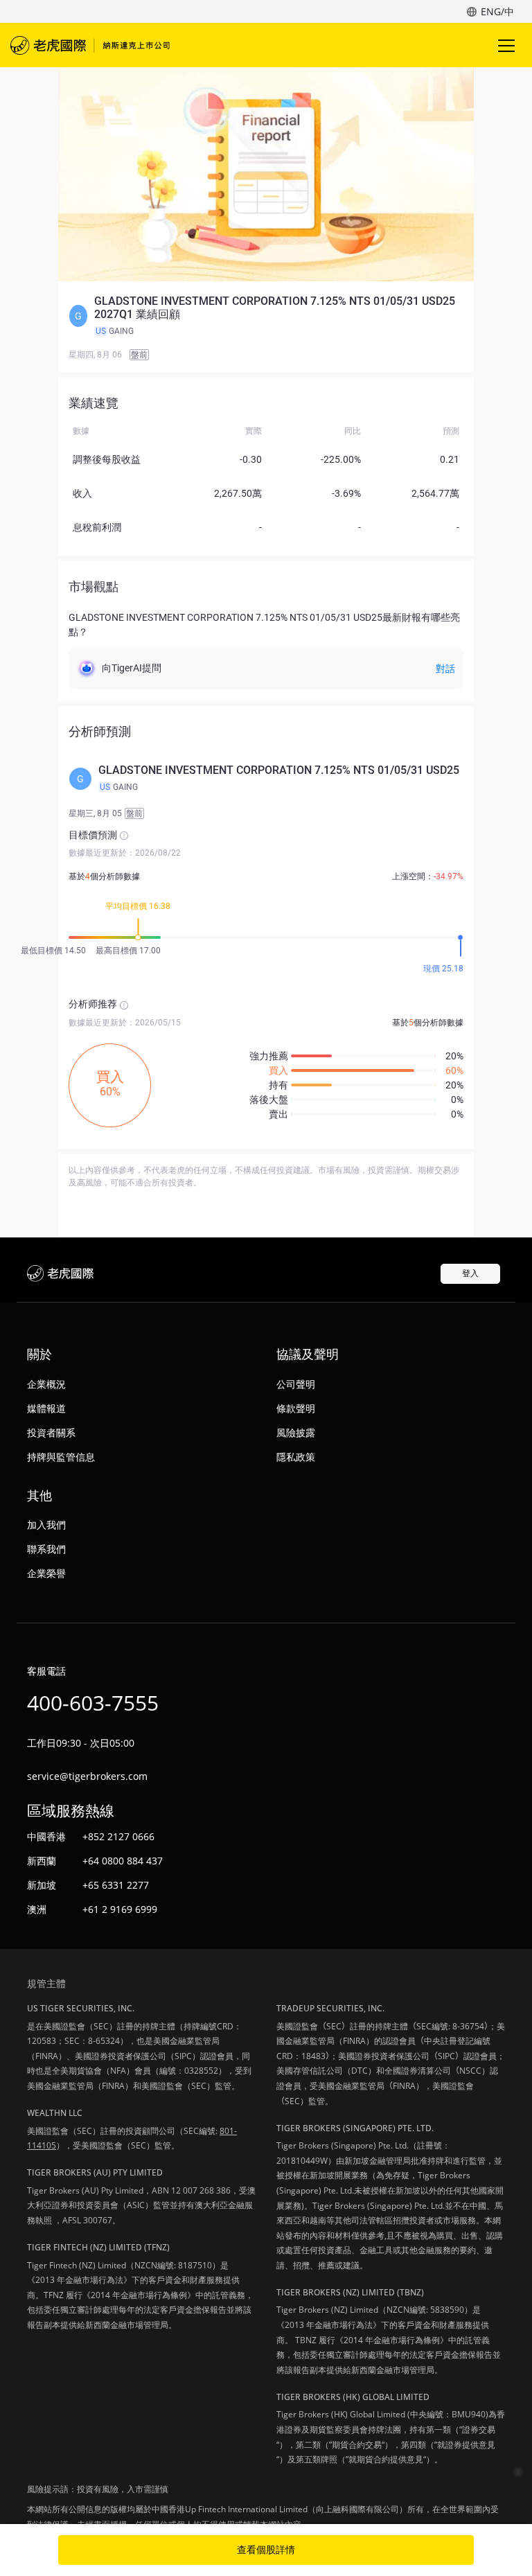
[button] (266, 316)
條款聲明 (296, 1408)
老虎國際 (90, 45)
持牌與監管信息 (61, 1457)
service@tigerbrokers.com (87, 1776)
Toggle (508, 45)
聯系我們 (46, 1549)
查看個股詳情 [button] (266, 2550)
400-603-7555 (93, 1703)
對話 (445, 669)
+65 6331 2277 (116, 1885)
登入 (470, 1273)
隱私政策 (296, 1457)
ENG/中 (497, 11)
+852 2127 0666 (118, 1836)
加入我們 (46, 1525)
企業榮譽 (46, 1573)
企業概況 (46, 1384)
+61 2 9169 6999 (120, 1909)
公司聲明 (296, 1384)
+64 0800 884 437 (123, 1861)
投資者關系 (51, 1432)
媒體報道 (46, 1408)
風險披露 (296, 1432)
